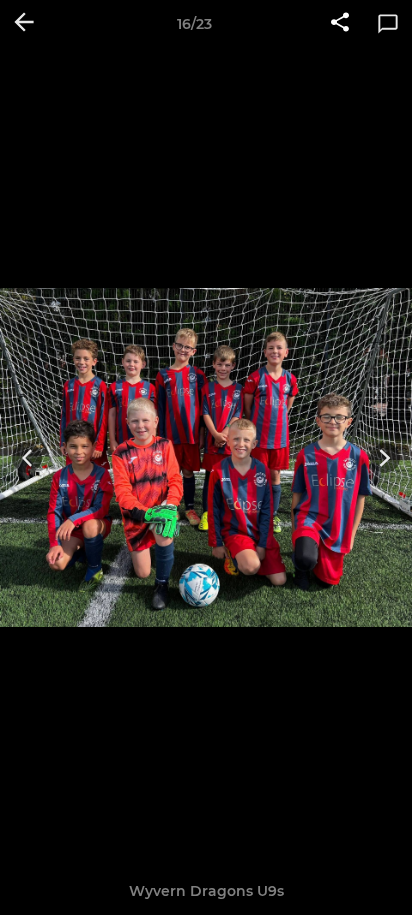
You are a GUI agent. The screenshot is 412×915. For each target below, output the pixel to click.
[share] (340, 24)
